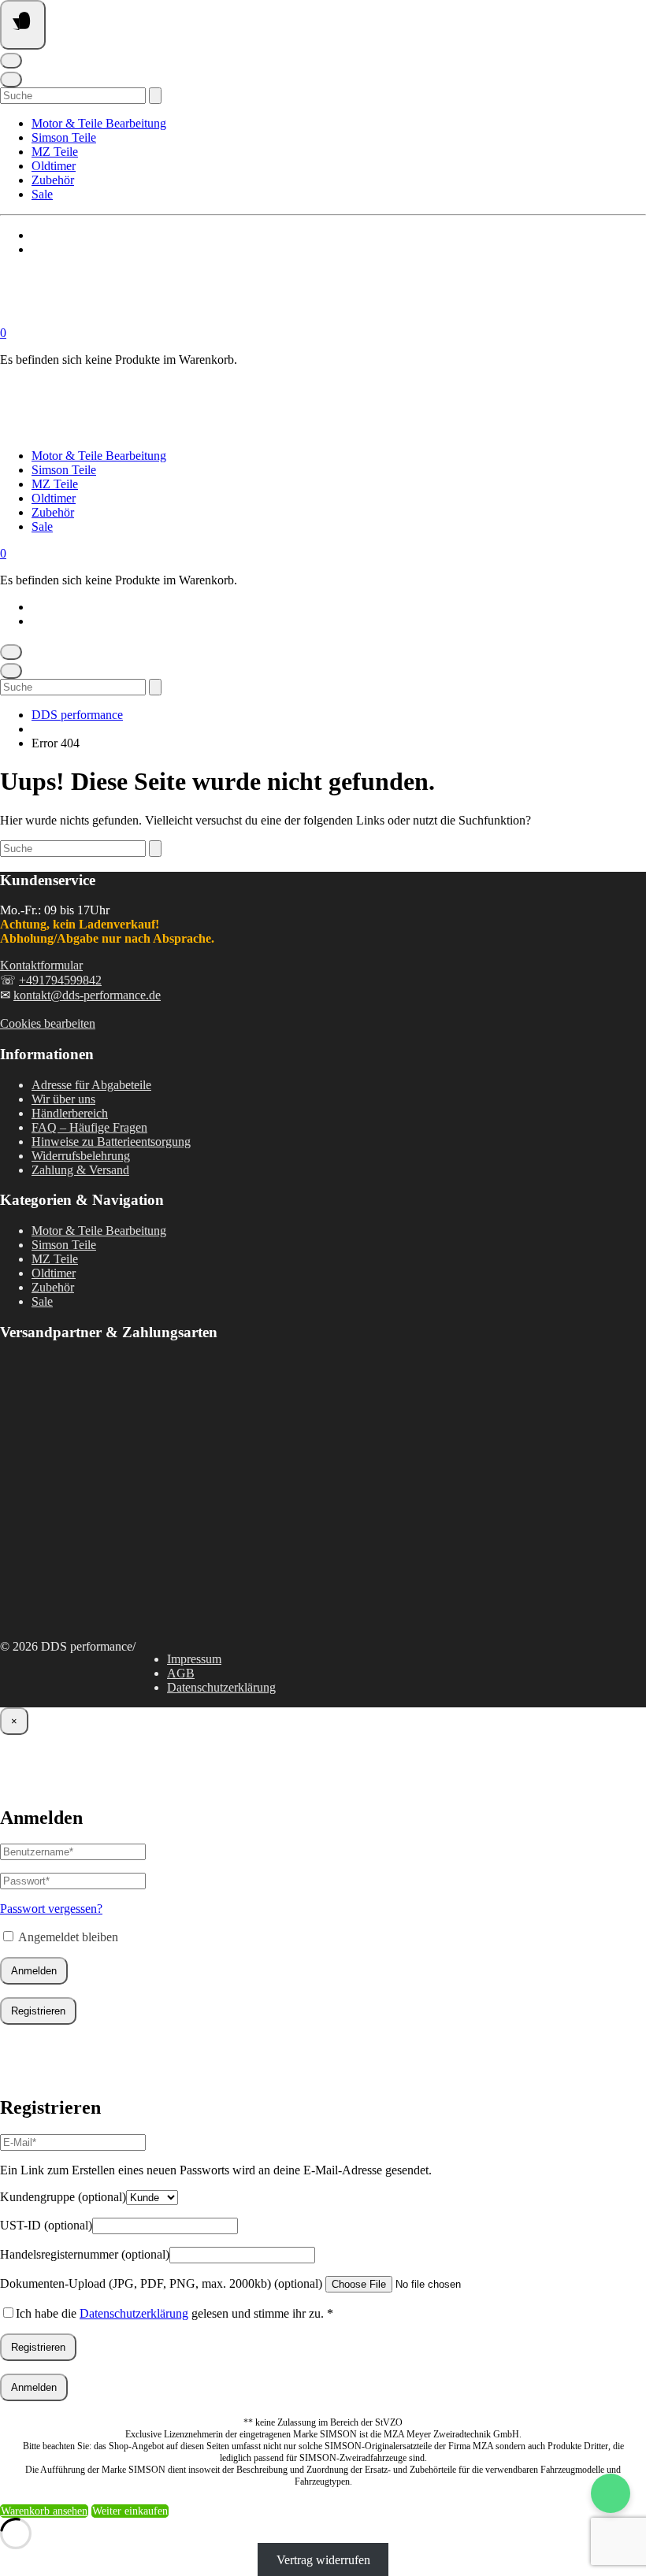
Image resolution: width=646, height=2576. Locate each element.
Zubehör (53, 180)
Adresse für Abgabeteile (91, 1085)
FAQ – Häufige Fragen (89, 1127)
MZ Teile (55, 152)
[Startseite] (158, 319)
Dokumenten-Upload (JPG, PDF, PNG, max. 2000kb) (161, 2283)
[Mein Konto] (11, 61)
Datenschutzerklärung (221, 1687)
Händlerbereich (70, 1113)
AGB (181, 1673)
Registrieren (38, 2011)
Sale (42, 194)
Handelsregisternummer (85, 2254)
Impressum (194, 1659)
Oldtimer (54, 166)
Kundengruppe (63, 2197)
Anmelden (34, 1971)
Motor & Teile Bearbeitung (99, 123)
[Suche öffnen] (11, 80)
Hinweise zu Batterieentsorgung (111, 1142)
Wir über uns (63, 1099)
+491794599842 (60, 980)
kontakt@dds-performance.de (87, 995)
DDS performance (77, 715)
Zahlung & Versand (80, 1170)
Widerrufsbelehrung (81, 1156)
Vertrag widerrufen (323, 2559)
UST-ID (46, 2225)
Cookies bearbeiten (48, 1023)
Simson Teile (64, 137)
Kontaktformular (41, 965)
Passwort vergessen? (51, 1909)
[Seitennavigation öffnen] (23, 25)
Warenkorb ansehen (44, 2511)
